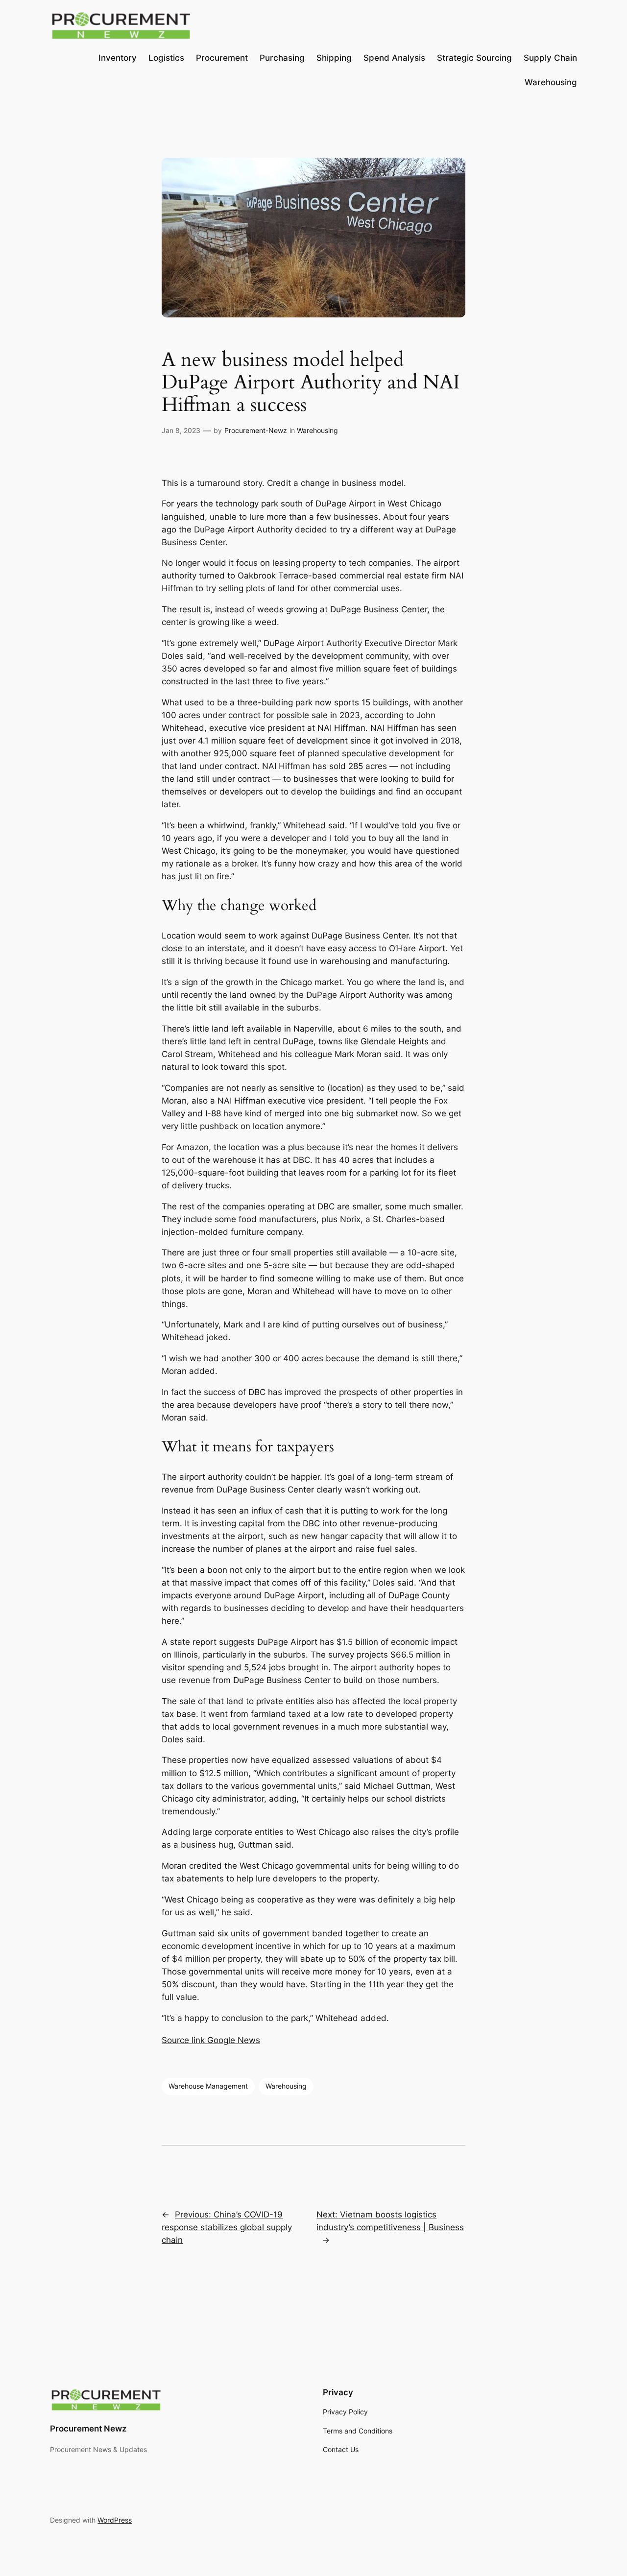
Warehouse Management (208, 2086)
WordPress (115, 2520)
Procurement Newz (88, 2429)
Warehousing (317, 430)
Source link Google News (211, 2040)
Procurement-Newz (256, 430)
